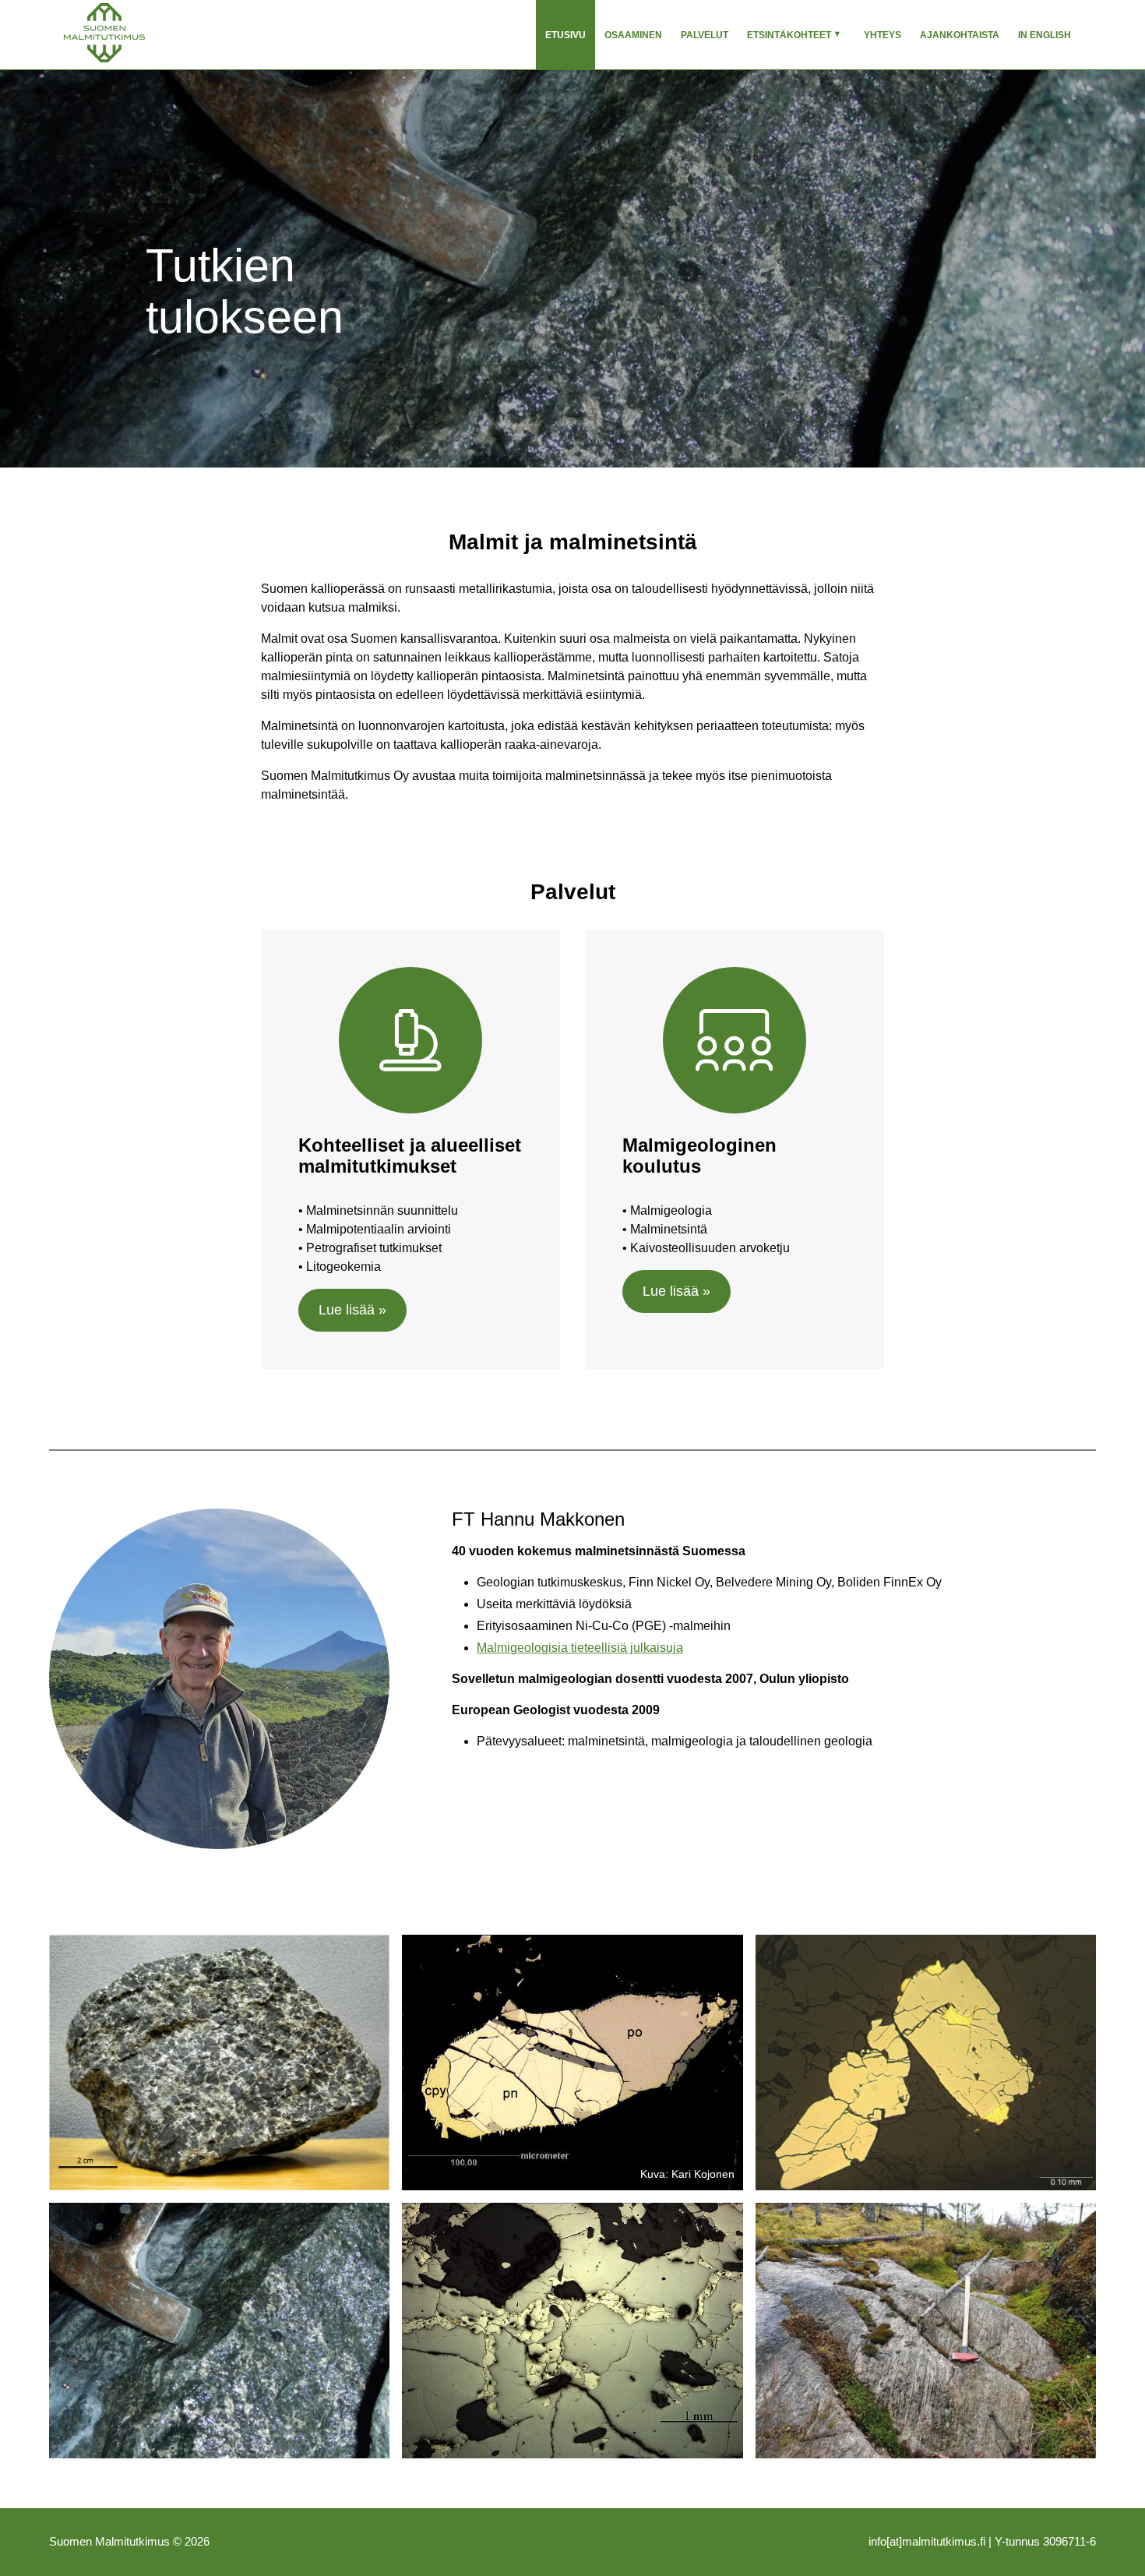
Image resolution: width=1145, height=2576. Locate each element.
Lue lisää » (352, 1310)
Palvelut (705, 35)
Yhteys (883, 35)
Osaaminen (633, 35)
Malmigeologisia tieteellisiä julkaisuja (580, 1648)
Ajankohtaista (960, 35)
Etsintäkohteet (789, 35)
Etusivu (565, 35)
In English (1045, 35)
